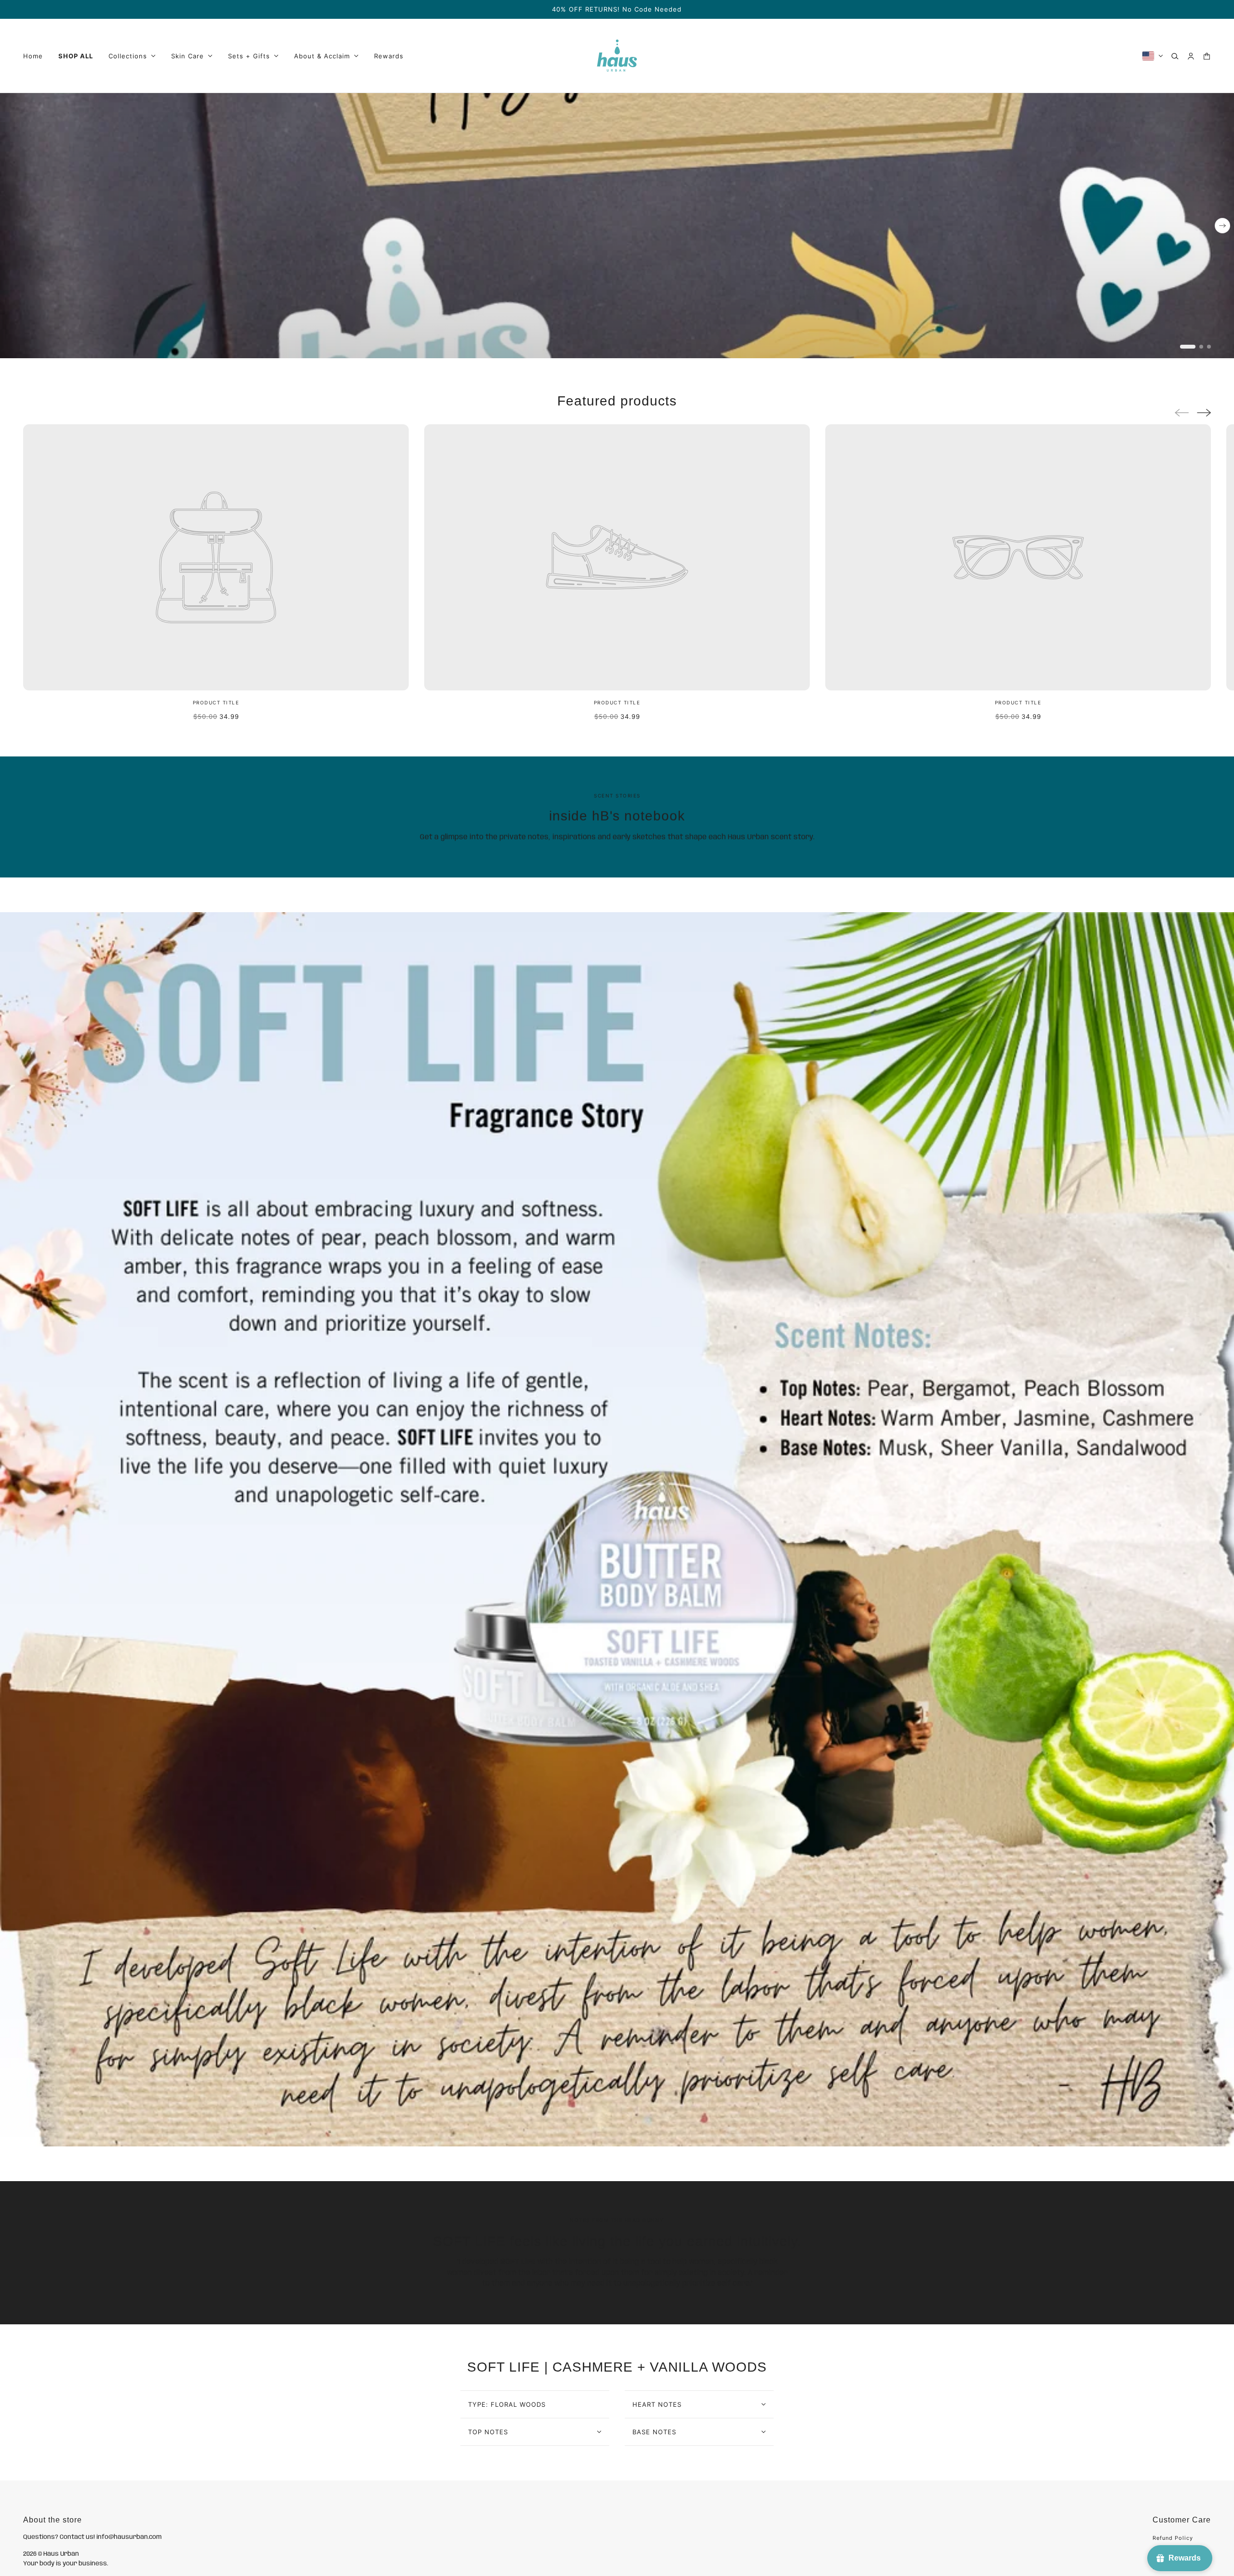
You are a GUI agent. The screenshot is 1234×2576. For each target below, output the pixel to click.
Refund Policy (1173, 2538)
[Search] (1175, 56)
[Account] (1191, 56)
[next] (1222, 226)
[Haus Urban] (617, 56)
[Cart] (1207, 56)
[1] (1188, 347)
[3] (1209, 347)
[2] (1201, 347)
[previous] (12, 101)
